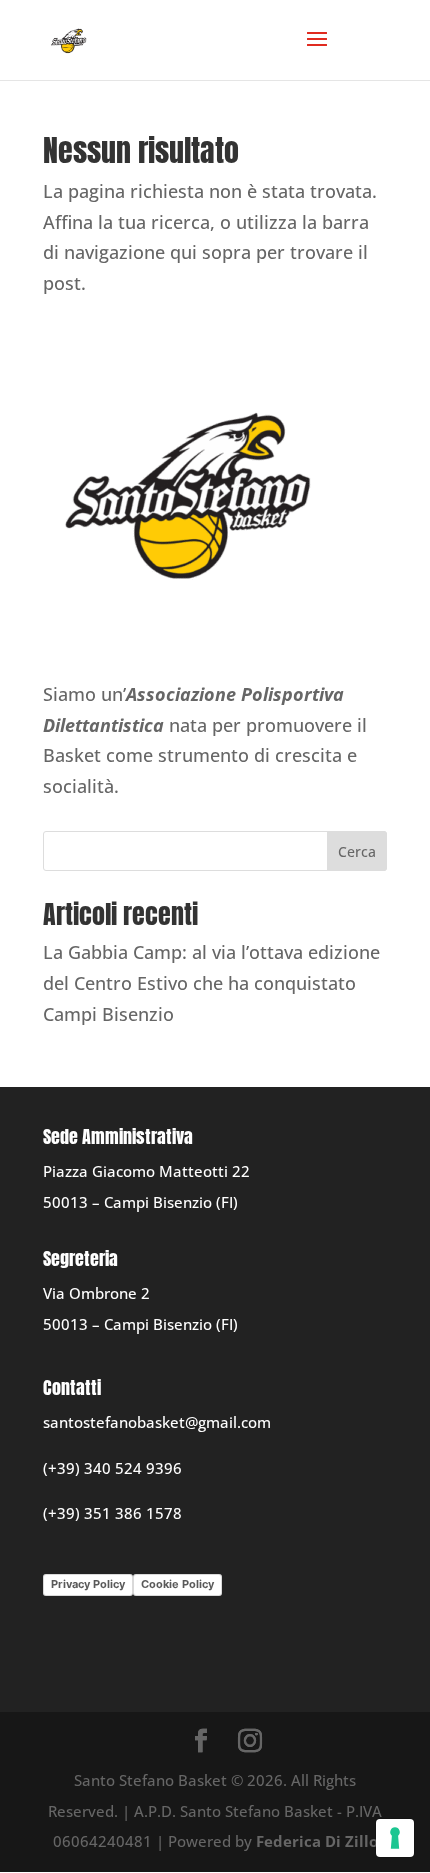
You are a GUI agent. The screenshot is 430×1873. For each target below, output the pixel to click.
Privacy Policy (88, 1584)
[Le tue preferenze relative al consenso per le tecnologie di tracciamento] (395, 1838)
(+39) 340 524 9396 (112, 1468)
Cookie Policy (177, 1584)
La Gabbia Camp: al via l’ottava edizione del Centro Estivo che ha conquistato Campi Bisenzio (211, 982)
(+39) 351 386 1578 (112, 1513)
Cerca (357, 851)
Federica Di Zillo (317, 1841)
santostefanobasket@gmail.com (157, 1422)
